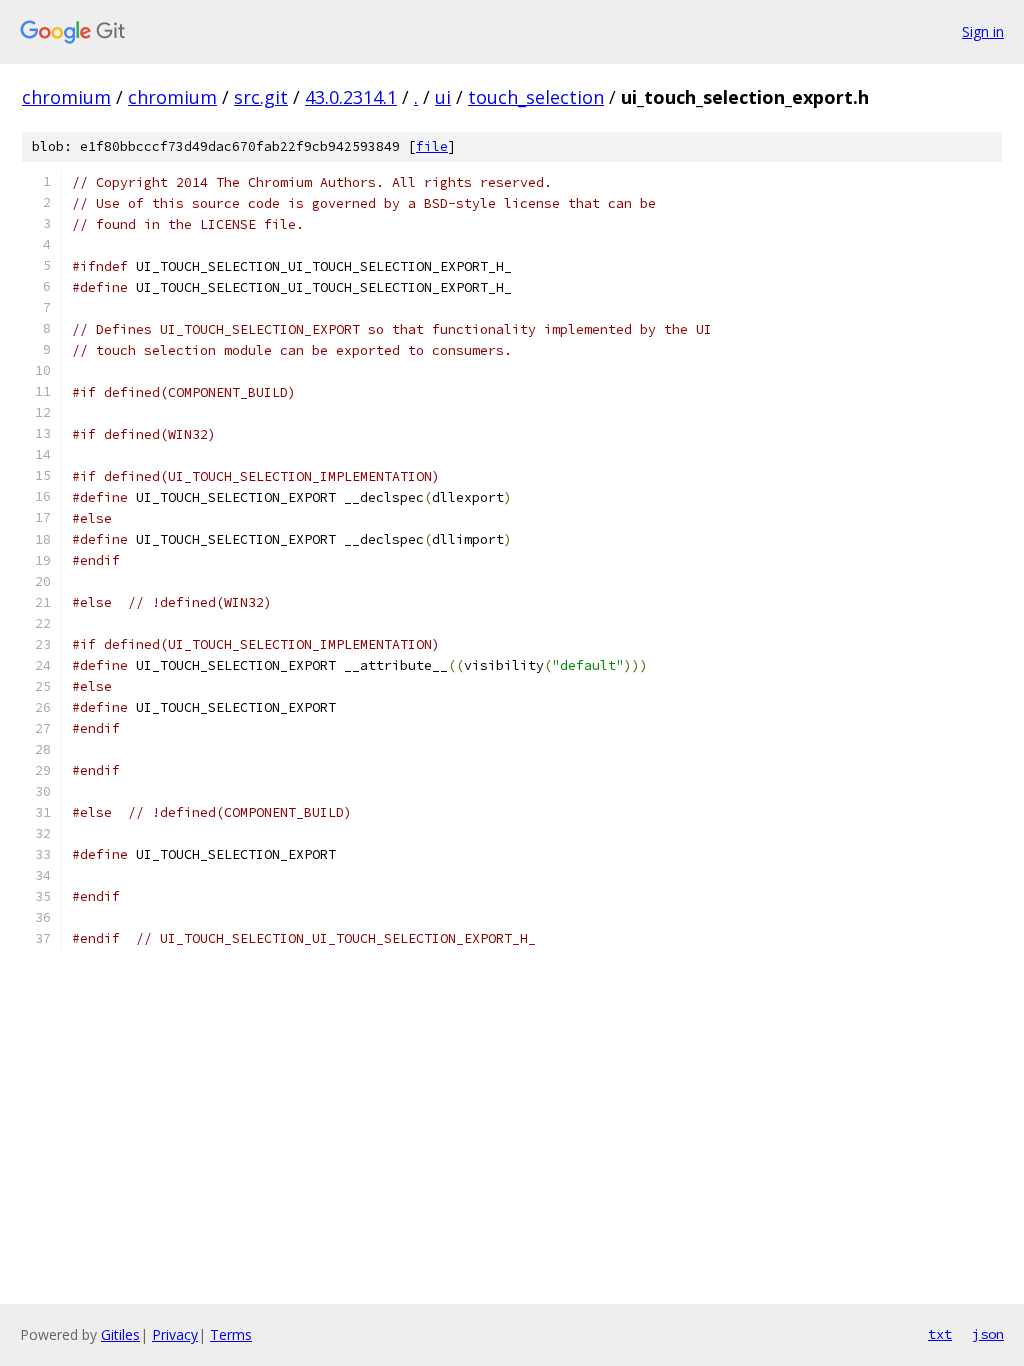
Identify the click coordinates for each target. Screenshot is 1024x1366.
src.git (261, 97)
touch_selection (536, 97)
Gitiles (120, 1334)
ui (443, 97)
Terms (231, 1334)
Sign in (983, 31)
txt (940, 1334)
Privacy (175, 1334)
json (988, 1334)
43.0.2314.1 (351, 97)
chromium (66, 97)
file (432, 146)
